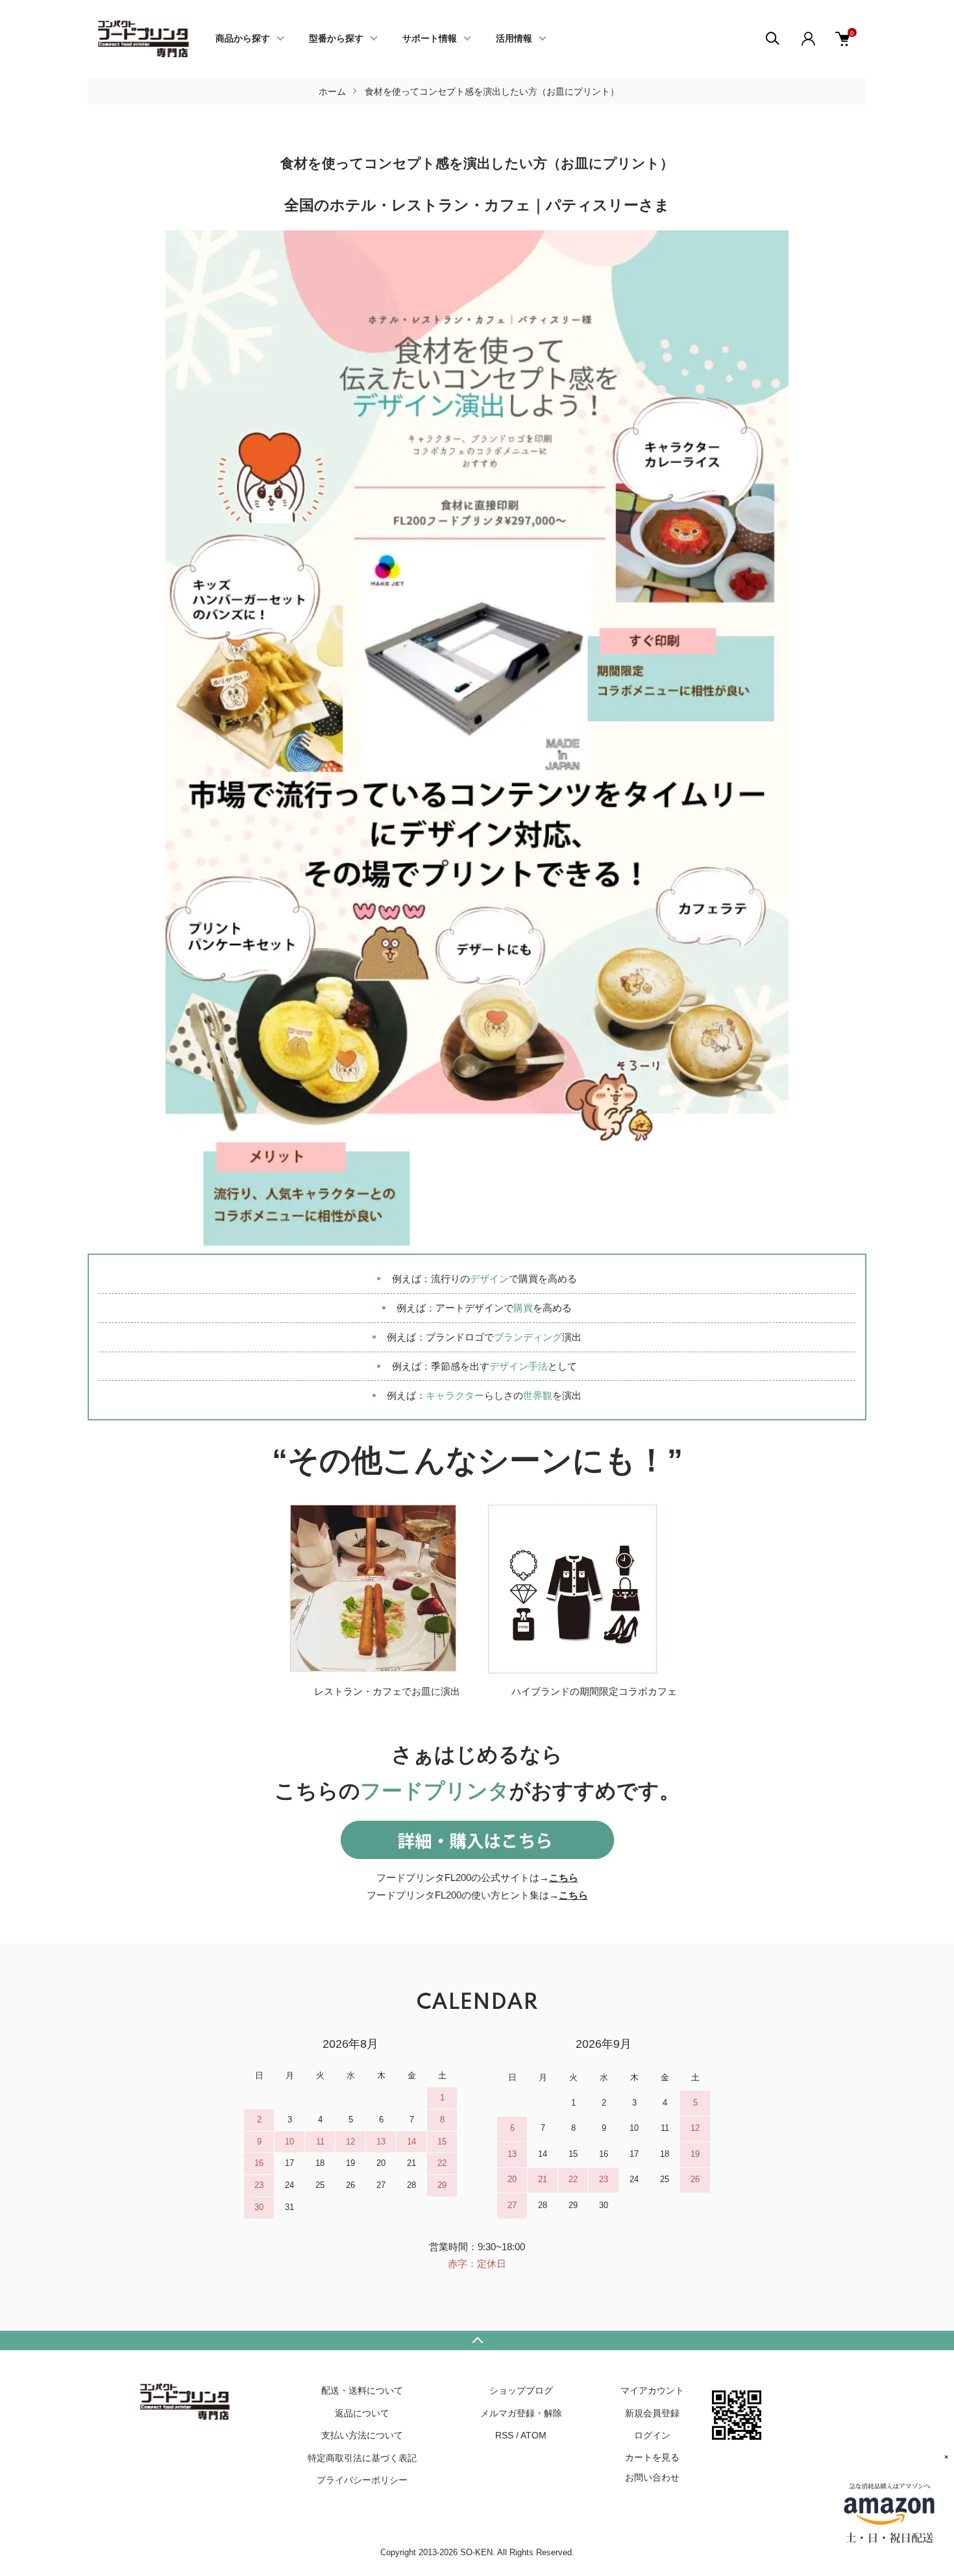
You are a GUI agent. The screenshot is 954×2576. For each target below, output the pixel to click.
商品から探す (243, 39)
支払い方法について (362, 2435)
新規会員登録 (652, 2413)
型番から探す (336, 39)
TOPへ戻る (477, 2340)
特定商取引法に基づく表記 (362, 2458)
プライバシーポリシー (362, 2480)
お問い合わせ (652, 2477)
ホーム (332, 91)
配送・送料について (362, 2390)
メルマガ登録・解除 (521, 2413)
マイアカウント (652, 2390)
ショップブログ (521, 2390)
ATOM (533, 2435)
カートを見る (652, 2457)
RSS (504, 2435)
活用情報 (514, 39)
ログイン (652, 2435)
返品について (362, 2413)
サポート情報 (430, 39)
